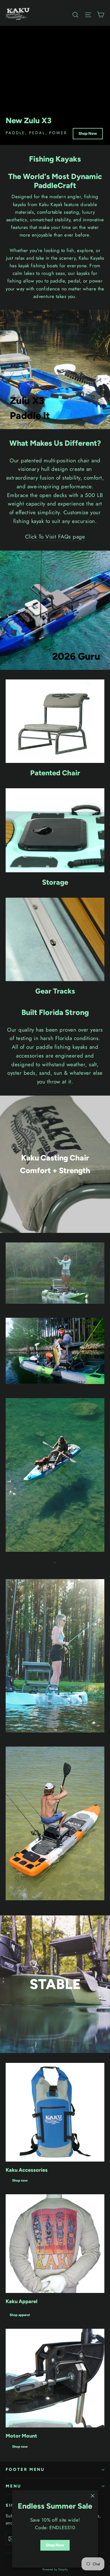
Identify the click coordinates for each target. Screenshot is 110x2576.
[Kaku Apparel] (55, 2244)
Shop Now (88, 133)
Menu (13, 2486)
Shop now (20, 2180)
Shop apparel (20, 2315)
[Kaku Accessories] (55, 2112)
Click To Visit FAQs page (55, 537)
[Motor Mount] (55, 2378)
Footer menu (25, 2469)
